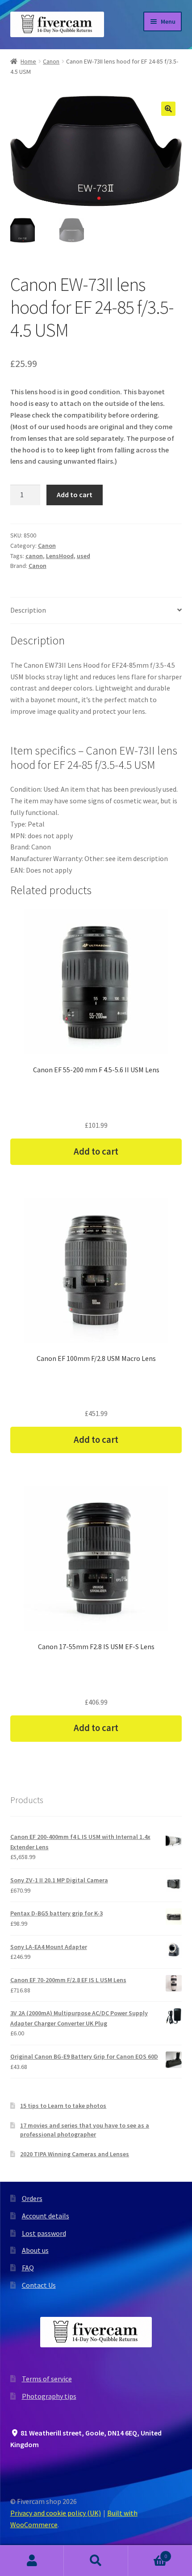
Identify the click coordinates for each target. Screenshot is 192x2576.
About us (35, 2250)
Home (28, 61)
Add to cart (75, 495)
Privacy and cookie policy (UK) (56, 2513)
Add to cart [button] (96, 1152)
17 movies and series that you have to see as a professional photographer (85, 2130)
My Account (32, 2561)
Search (96, 2561)
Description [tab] (28, 610)
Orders (32, 2198)
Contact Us (39, 2285)
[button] (168, 109)
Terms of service (47, 2379)
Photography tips (49, 2396)
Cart (148, 2553)
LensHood (60, 556)
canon (34, 556)
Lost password (44, 2233)
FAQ (28, 2268)
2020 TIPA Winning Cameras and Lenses (75, 2154)
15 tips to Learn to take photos (63, 2106)
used (83, 556)
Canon (51, 61)
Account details (46, 2216)
